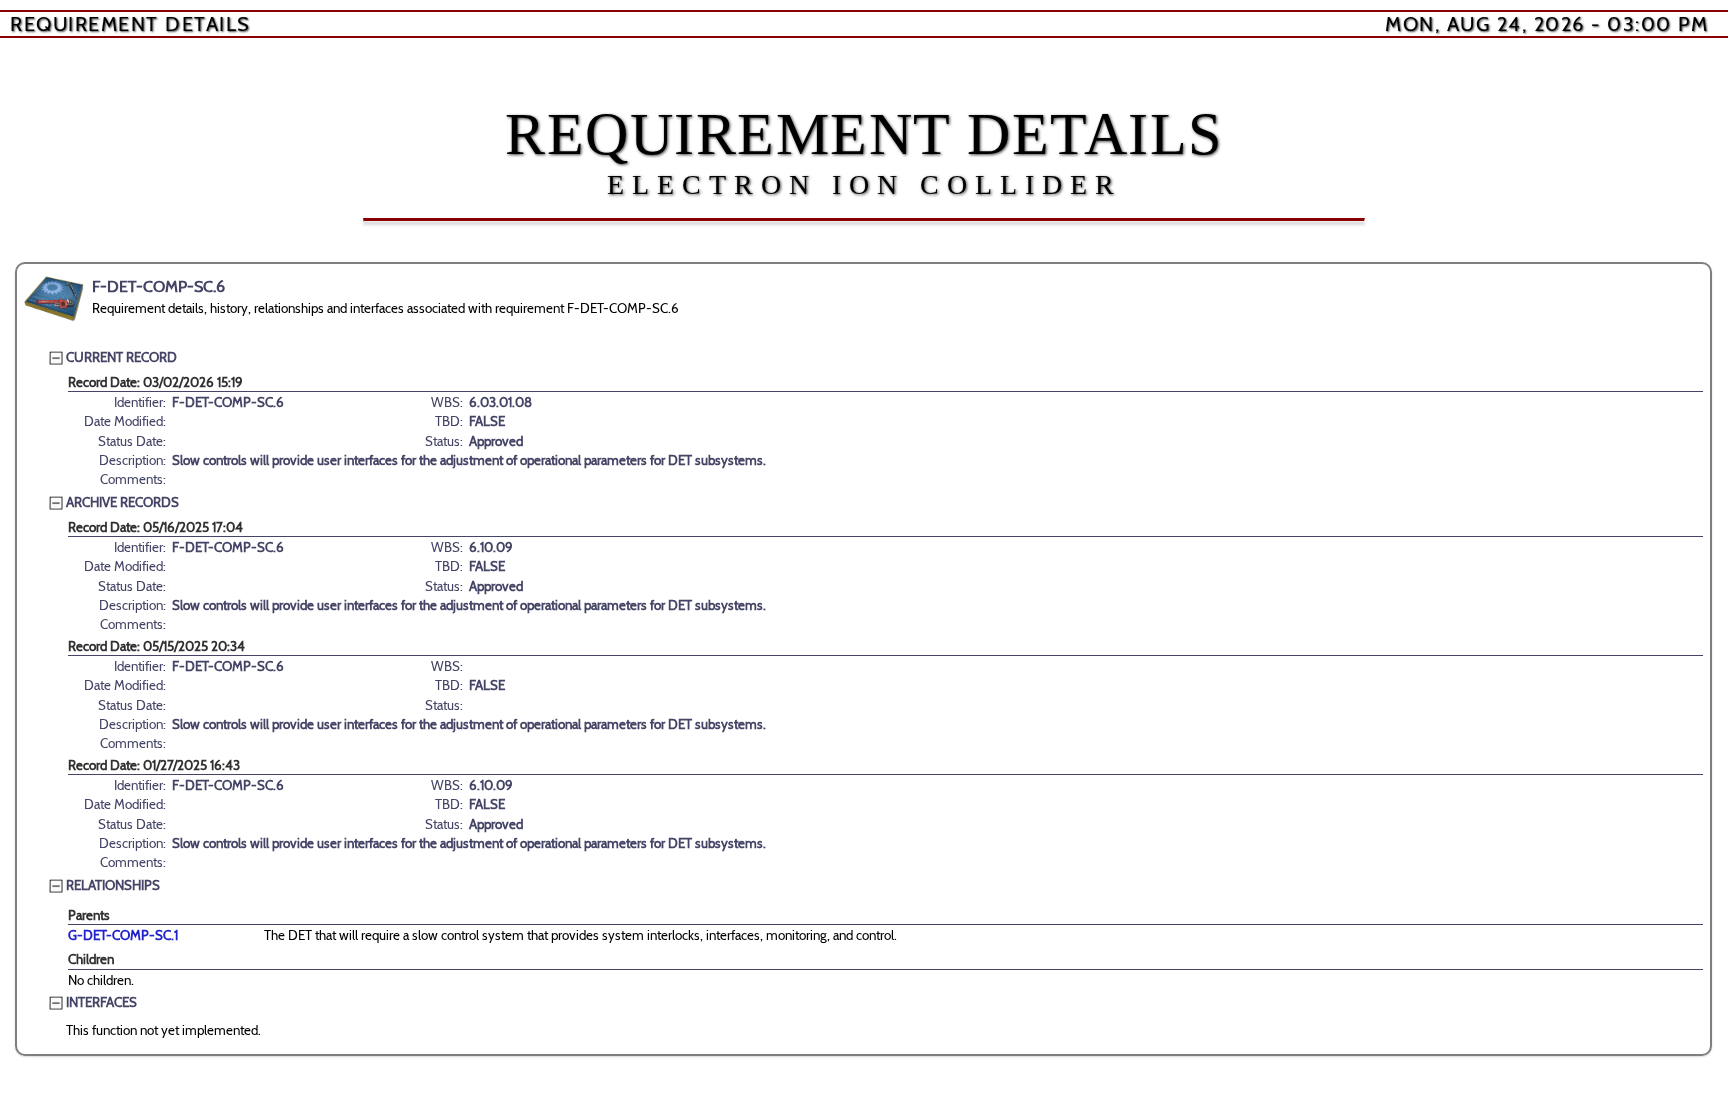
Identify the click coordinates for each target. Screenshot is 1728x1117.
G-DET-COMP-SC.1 (123, 935)
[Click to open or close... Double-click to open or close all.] (54, 299)
